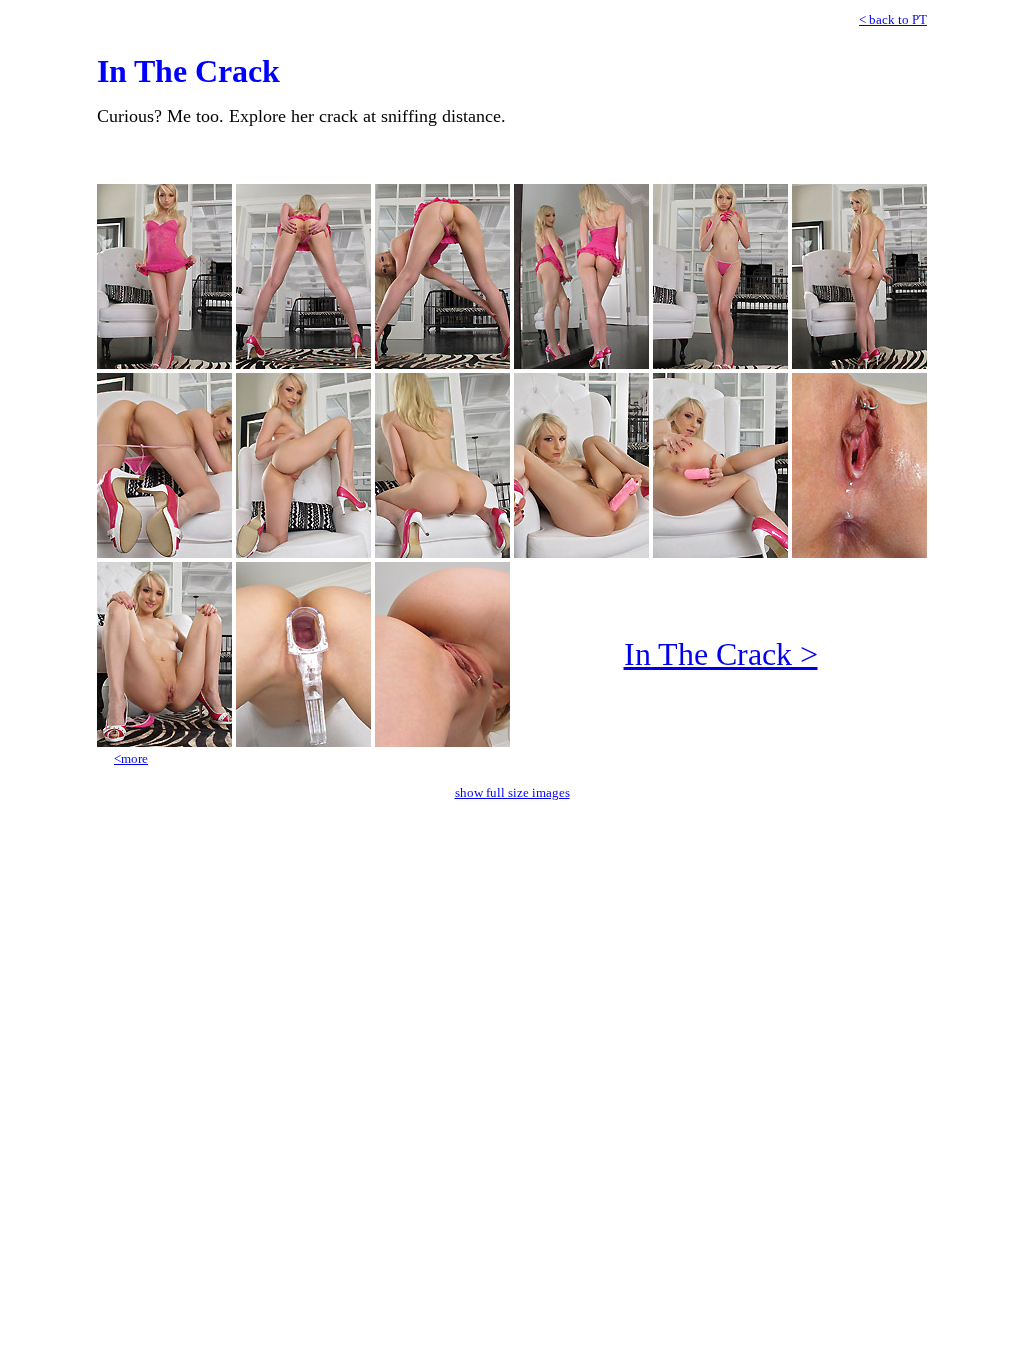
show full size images (512, 792)
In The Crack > (721, 654)
